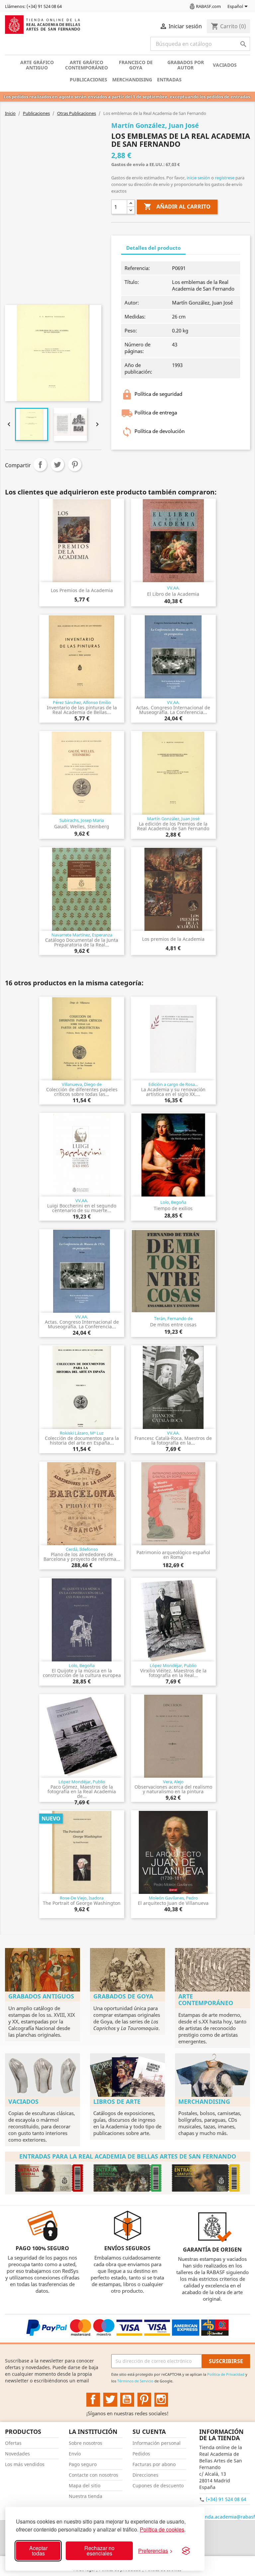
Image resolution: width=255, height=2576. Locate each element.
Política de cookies (162, 2529)
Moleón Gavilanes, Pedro (173, 1898)
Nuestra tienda (85, 2496)
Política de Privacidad (226, 2374)
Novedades (17, 2454)
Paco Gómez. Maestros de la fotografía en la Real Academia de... (82, 1791)
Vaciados (225, 65)
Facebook (93, 2400)
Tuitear (57, 465)
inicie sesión (198, 178)
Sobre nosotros (85, 2443)
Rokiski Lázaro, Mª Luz (82, 1433)
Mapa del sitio (85, 2486)
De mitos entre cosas (173, 1325)
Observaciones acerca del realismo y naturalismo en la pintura (173, 1789)
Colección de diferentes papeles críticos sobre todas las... (82, 1092)
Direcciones (145, 2475)
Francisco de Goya (136, 65)
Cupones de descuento (158, 2486)
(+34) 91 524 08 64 (226, 2499)
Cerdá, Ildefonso (82, 1549)
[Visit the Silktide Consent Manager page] (186, 2551)
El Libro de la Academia (173, 594)
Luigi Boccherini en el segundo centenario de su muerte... (82, 1208)
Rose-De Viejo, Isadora (82, 1898)
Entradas (169, 80)
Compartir (40, 465)
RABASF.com (208, 6)
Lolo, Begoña (173, 1202)
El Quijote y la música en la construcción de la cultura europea (82, 1673)
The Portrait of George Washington (82, 1903)
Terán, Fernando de (173, 1318)
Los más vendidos (25, 2464)
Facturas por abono (154, 2464)
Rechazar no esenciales (99, 2551)
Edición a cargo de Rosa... (173, 1084)
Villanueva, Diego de (82, 1084)
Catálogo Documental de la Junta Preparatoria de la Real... (82, 942)
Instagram (161, 2400)
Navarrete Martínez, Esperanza (82, 935)
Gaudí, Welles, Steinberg (82, 826)
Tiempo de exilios (173, 1208)
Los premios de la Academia (173, 939)
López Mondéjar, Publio (173, 1665)
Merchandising (132, 80)
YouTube (127, 2400)
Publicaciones (88, 80)
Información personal (157, 2443)
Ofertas (13, 2443)
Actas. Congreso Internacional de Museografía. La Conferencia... (173, 710)
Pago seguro (83, 2464)
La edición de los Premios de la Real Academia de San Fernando (173, 826)
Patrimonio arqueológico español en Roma (173, 1555)
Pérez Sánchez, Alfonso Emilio (82, 702)
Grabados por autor (186, 65)
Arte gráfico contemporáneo (86, 65)
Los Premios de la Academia (82, 590)
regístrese (225, 178)
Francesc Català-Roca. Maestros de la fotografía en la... (173, 1440)
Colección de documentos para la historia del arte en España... (82, 1440)
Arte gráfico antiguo (37, 65)
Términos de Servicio (135, 2381)
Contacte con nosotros (93, 2475)
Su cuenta (149, 2432)
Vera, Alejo (173, 1782)
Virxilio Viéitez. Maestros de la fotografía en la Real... (173, 1673)
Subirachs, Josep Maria (82, 820)
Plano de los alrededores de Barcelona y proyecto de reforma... (82, 1557)
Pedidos (141, 2454)
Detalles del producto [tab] (153, 248)
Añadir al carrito (177, 207)
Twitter (110, 2400)
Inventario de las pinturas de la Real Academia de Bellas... (82, 710)
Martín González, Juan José (173, 819)
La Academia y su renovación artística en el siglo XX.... (173, 1092)
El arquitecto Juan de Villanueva (173, 1903)
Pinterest (75, 465)
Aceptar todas (38, 2551)
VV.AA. (173, 588)
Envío (75, 2454)
